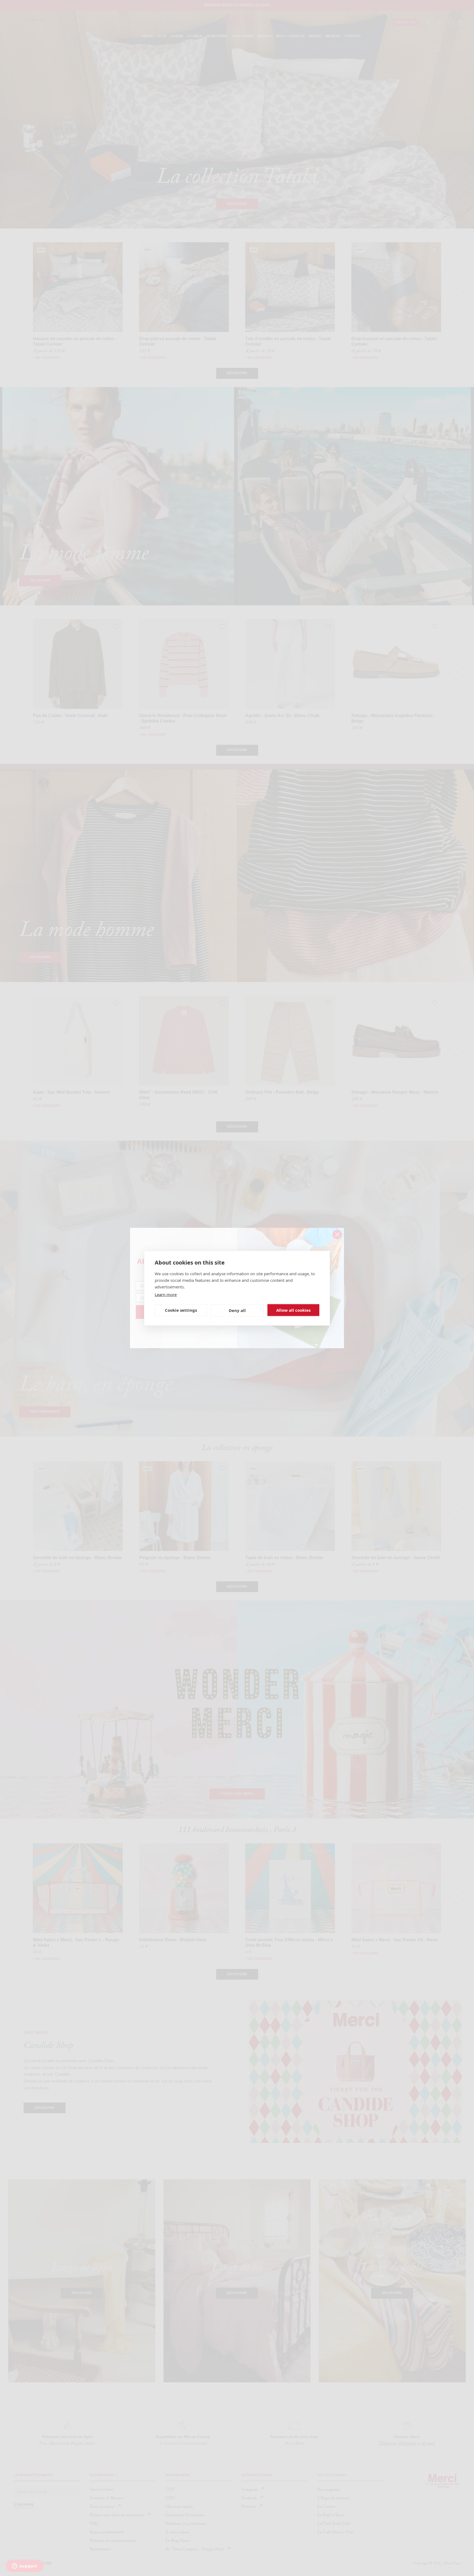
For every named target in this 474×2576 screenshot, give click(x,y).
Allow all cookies (293, 1310)
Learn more (166, 1294)
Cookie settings (181, 1310)
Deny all (237, 1310)
